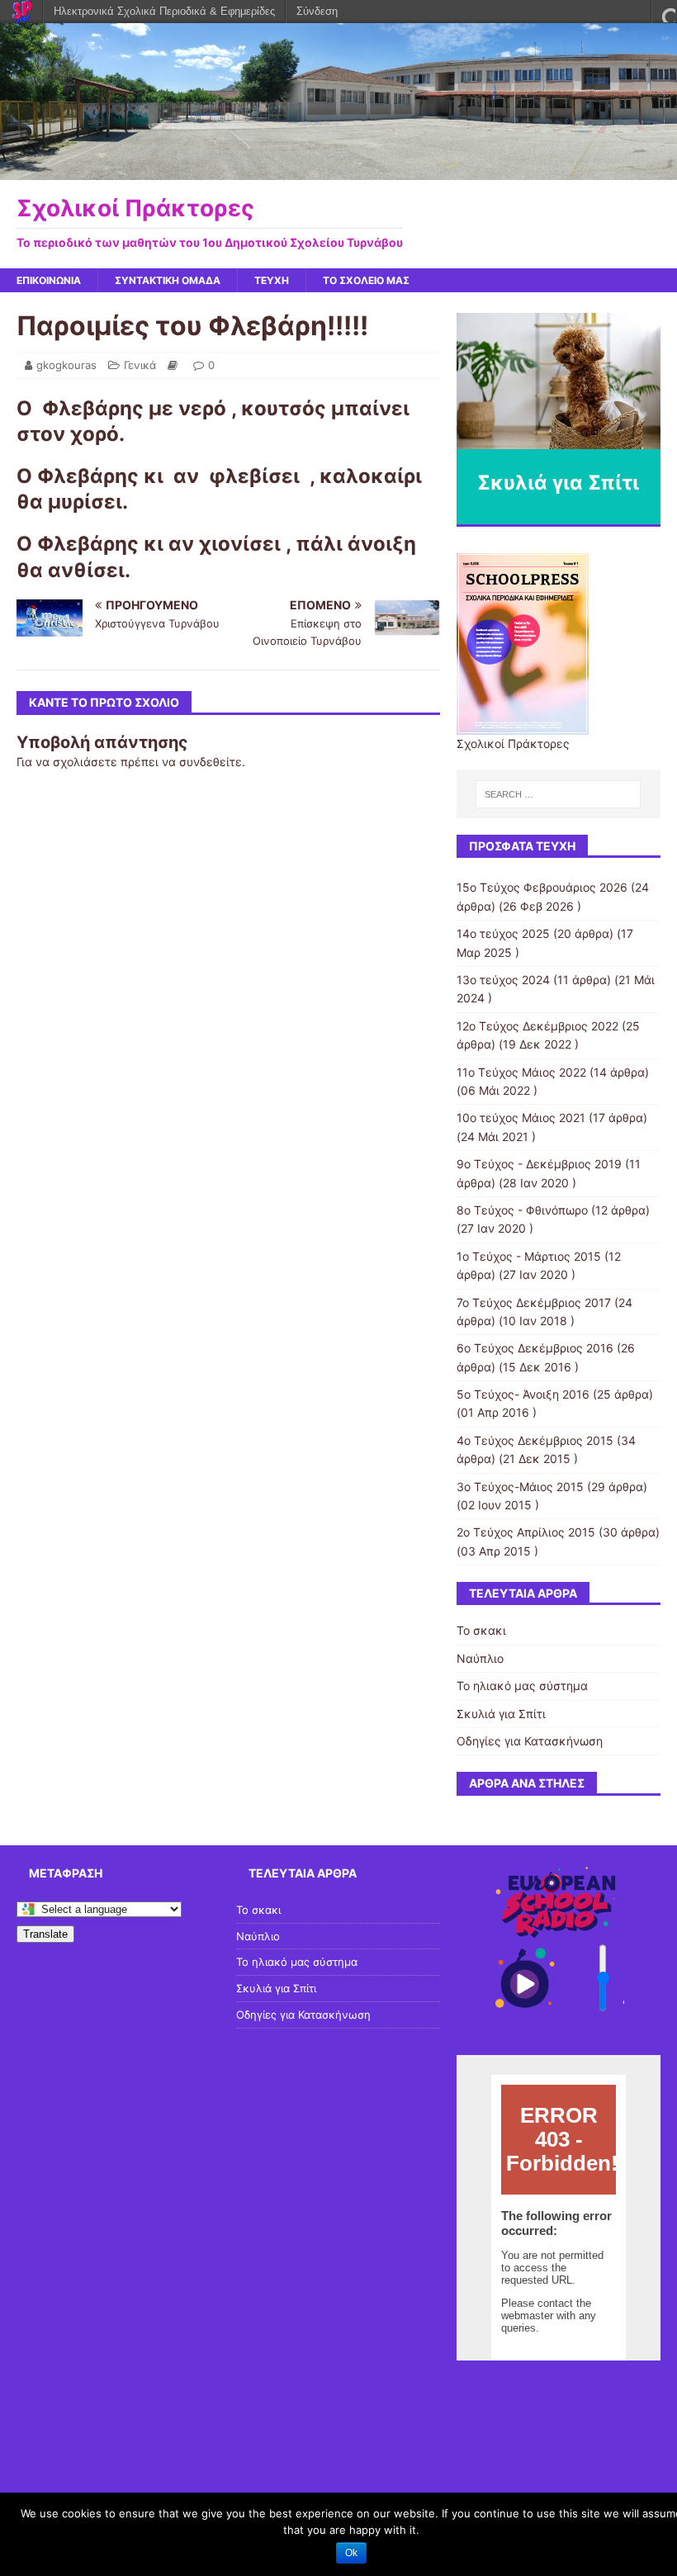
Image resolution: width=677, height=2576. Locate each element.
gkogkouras (66, 365)
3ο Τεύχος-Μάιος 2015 (520, 1487)
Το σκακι (481, 1630)
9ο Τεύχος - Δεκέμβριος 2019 (539, 1164)
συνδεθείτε (211, 762)
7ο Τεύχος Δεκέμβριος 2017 (534, 1302)
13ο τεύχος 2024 (503, 980)
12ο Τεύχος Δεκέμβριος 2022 (537, 1026)
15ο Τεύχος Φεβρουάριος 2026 (542, 887)
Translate (45, 1934)
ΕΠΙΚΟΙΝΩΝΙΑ (49, 280)
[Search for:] (558, 794)
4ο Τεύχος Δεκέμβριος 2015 (535, 1440)
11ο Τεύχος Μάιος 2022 (521, 1072)
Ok (351, 2553)
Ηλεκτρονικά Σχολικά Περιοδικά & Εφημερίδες (164, 11)
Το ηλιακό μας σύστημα (522, 1686)
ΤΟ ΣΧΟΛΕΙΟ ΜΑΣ (366, 280)
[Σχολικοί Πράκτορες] (338, 170)
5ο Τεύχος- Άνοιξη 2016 (523, 1394)
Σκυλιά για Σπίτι (501, 1714)
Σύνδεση (317, 11)
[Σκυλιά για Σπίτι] (559, 381)
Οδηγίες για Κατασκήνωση (530, 1741)
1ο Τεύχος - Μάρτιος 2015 (529, 1256)
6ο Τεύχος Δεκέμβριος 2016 (535, 1348)
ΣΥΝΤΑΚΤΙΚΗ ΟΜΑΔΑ (168, 280)
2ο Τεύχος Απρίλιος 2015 (526, 1532)
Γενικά (140, 365)
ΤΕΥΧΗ (272, 280)
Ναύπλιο (480, 1658)
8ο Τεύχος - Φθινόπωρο (522, 1210)
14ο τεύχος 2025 (503, 933)
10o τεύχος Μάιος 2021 (521, 1118)
